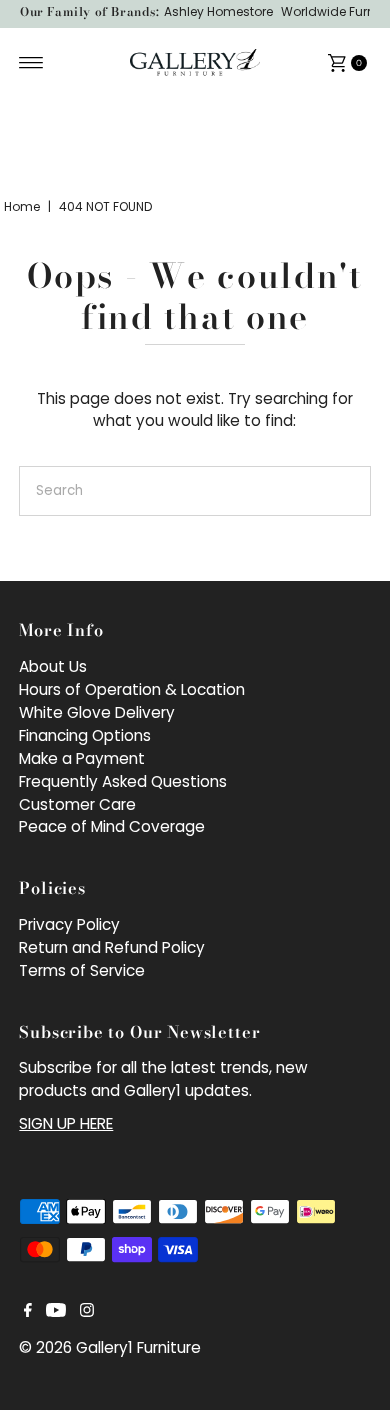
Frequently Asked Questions (123, 781)
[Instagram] (87, 1312)
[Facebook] (28, 1312)
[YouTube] (56, 1312)
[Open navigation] (31, 63)
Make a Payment (82, 758)
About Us (53, 666)
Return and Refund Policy (112, 947)
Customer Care (77, 804)
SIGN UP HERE (66, 1123)
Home (22, 206)
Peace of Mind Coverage (112, 826)
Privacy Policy (69, 924)
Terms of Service (82, 970)
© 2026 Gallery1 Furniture (110, 1347)
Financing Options (85, 735)
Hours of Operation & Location (132, 689)
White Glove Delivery (97, 712)
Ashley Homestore (218, 11)
